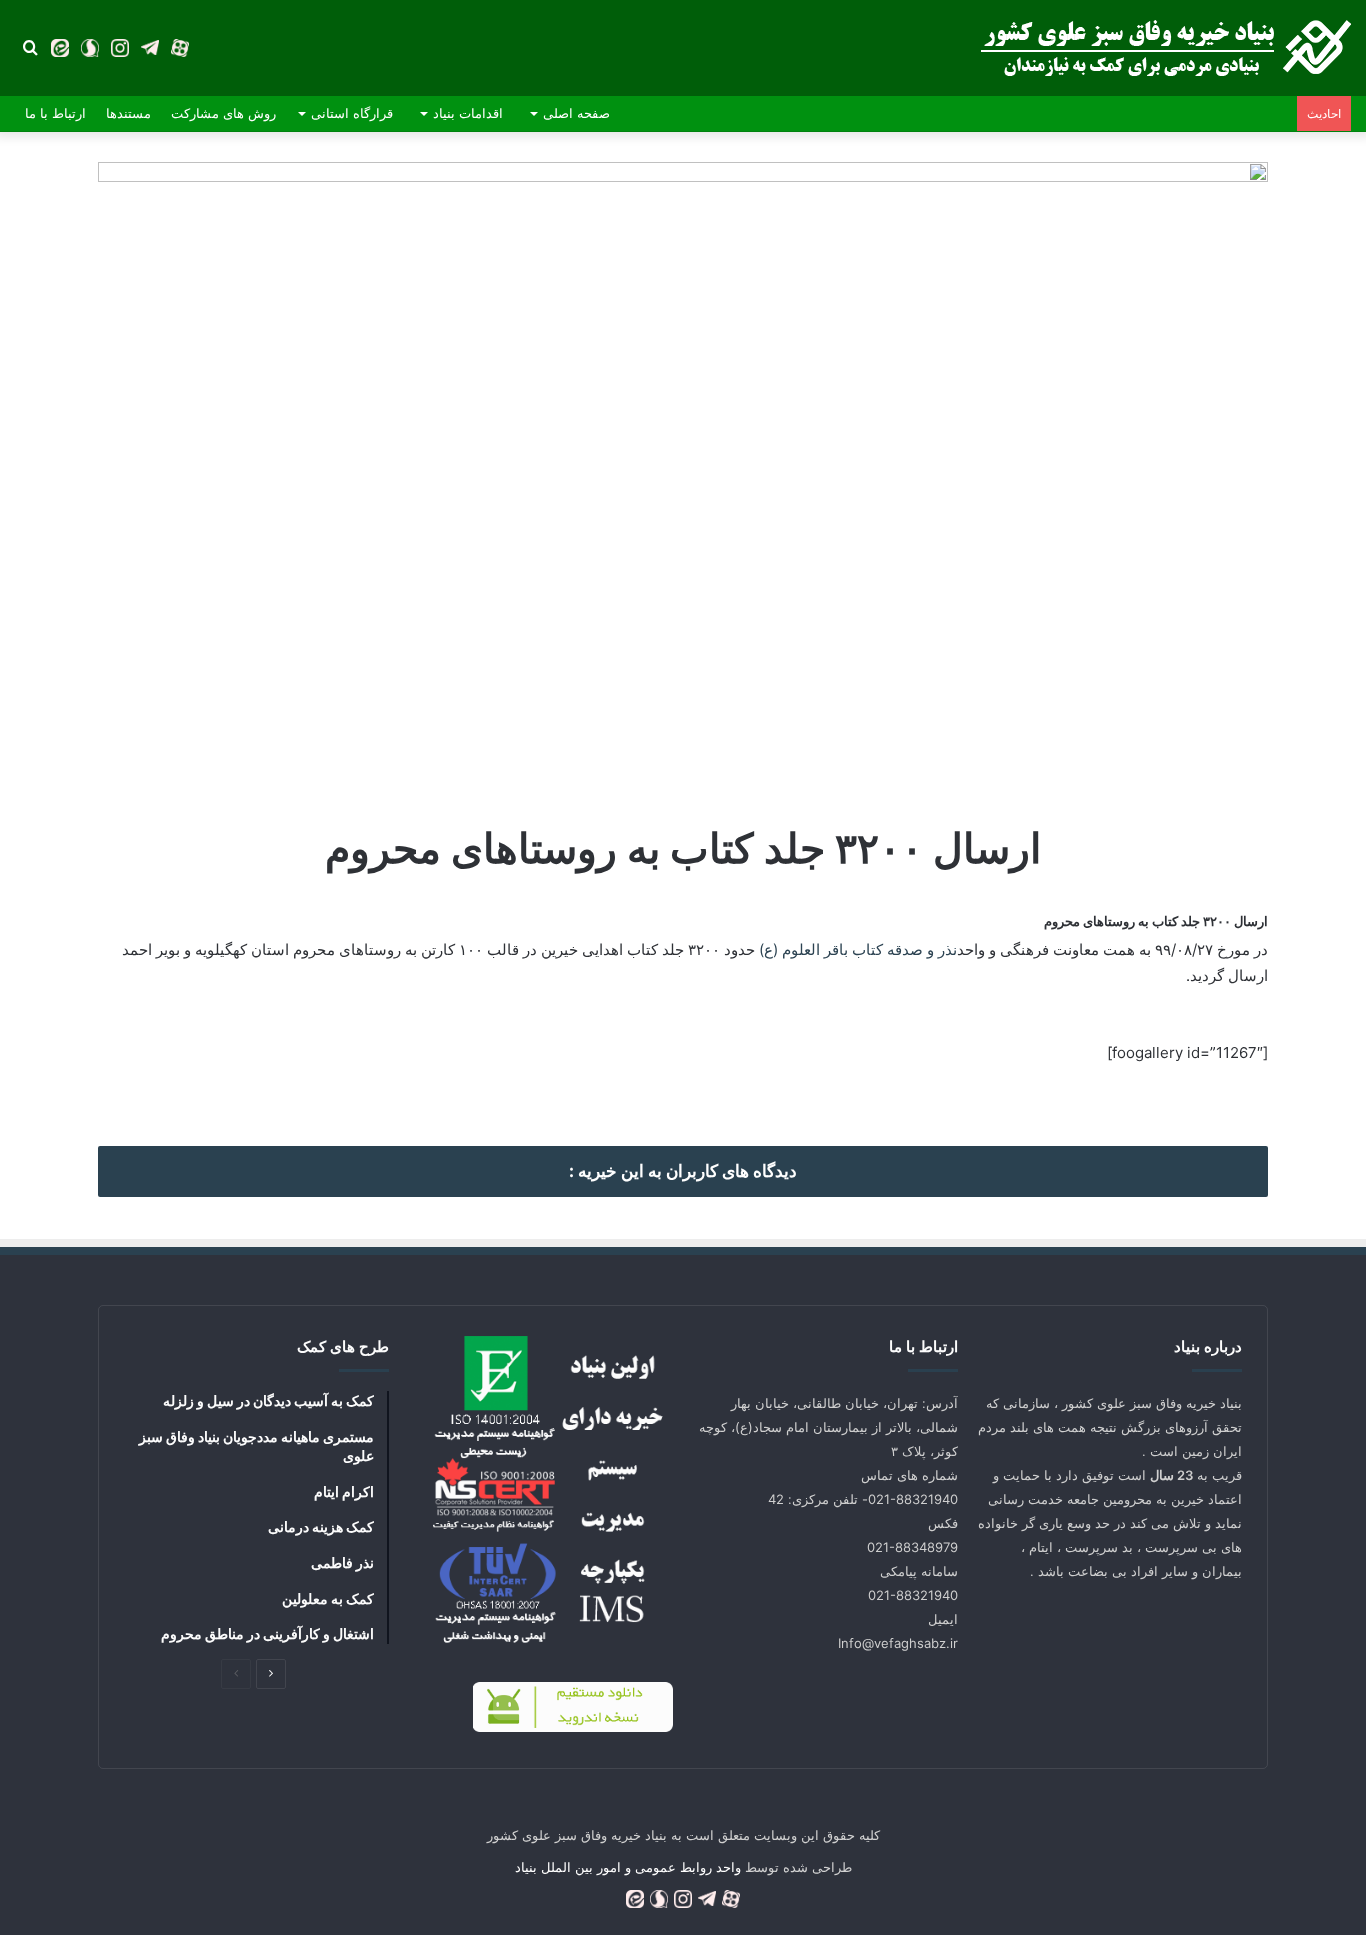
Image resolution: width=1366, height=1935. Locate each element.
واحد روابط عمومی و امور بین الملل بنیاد (628, 1867)
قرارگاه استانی (352, 113)
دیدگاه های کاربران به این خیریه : (683, 1171)
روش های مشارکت (223, 113)
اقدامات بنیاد (468, 113)
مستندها (128, 113)
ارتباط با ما (55, 113)
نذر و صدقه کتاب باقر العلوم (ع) (858, 949)
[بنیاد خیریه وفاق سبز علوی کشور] (1166, 48)
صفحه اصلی (576, 113)
